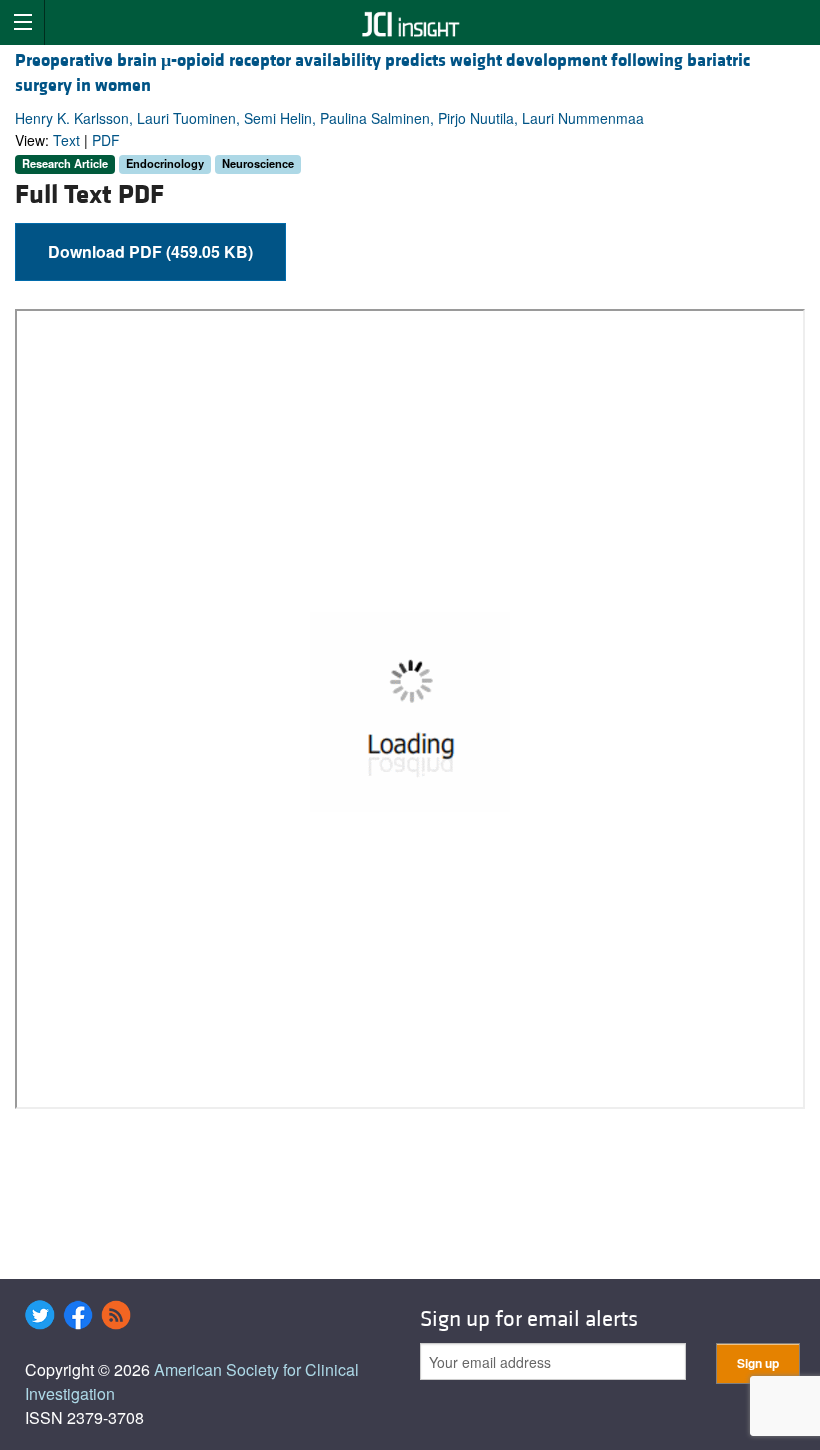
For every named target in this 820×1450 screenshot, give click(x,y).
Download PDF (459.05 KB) (150, 251)
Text (66, 140)
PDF (106, 140)
